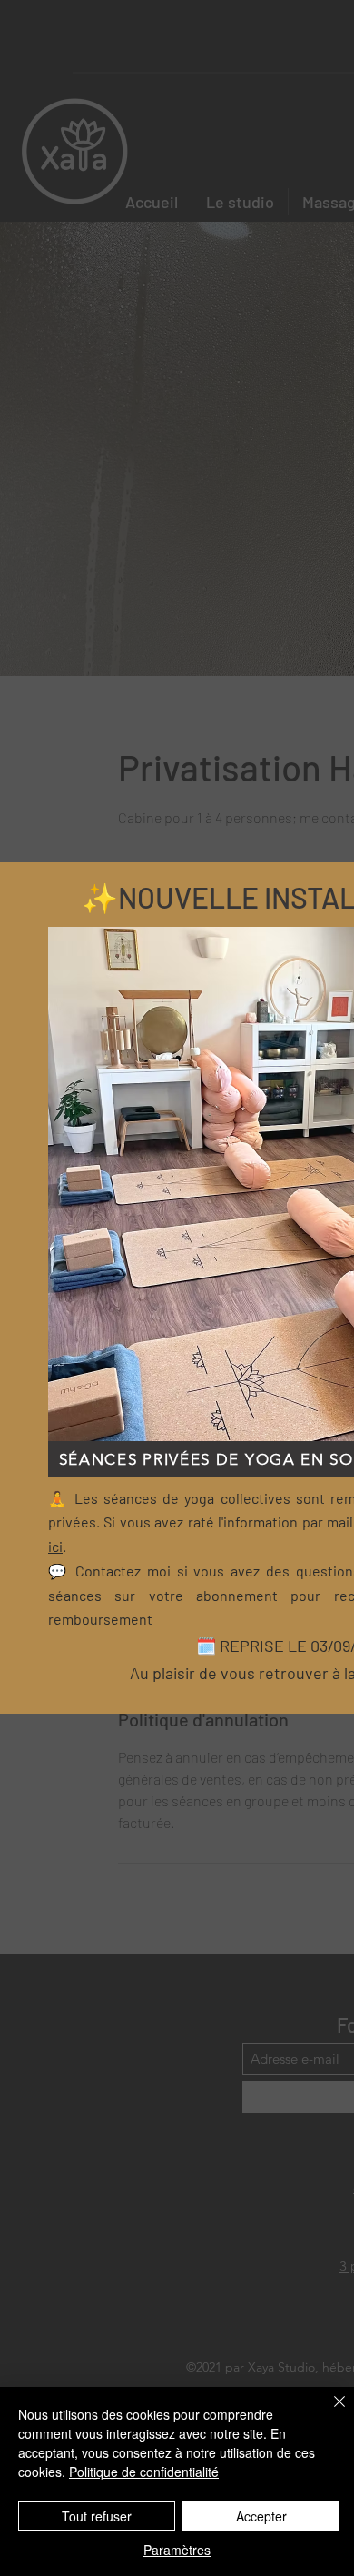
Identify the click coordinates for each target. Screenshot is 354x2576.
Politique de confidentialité (144, 2472)
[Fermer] (329, 2412)
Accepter (261, 2516)
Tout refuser (97, 2516)
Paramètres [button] (177, 2550)
